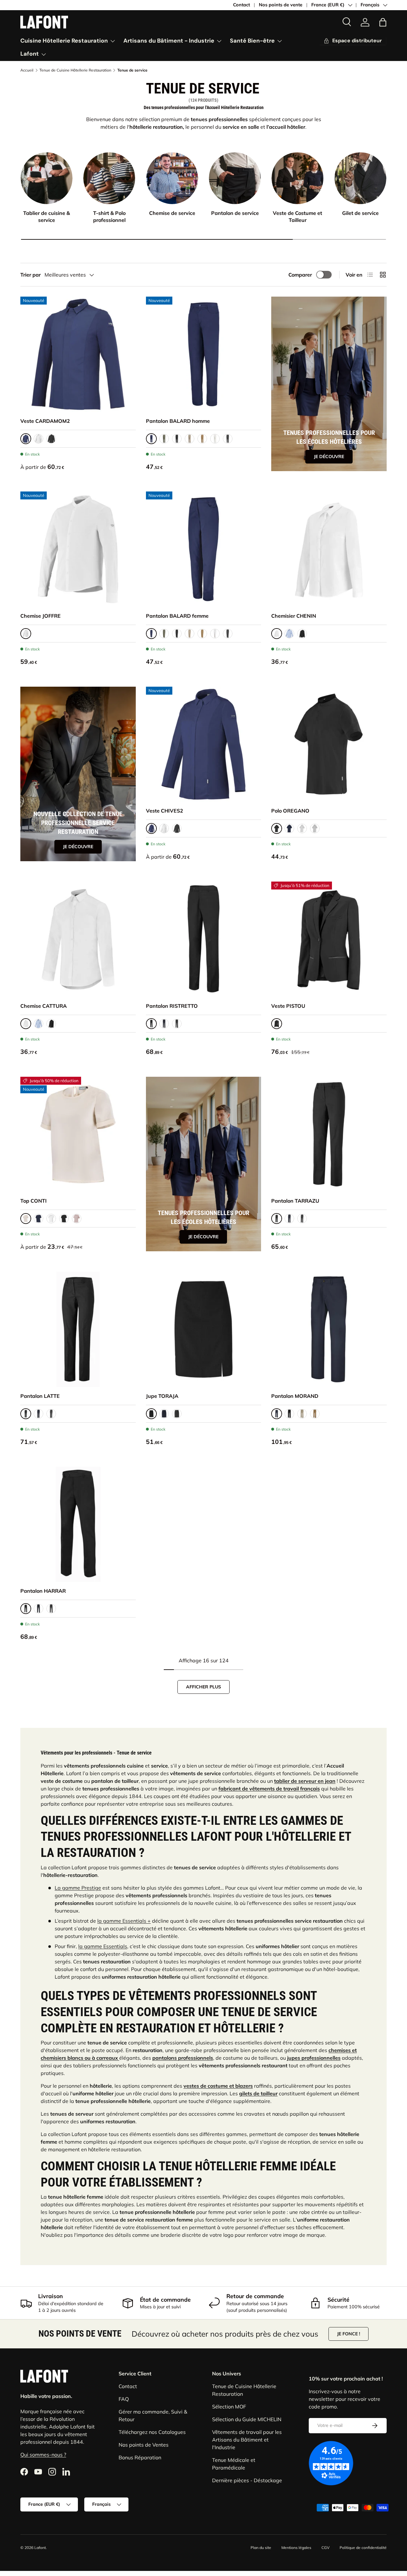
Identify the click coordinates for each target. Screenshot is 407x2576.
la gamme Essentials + (124, 1921)
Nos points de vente (281, 5)
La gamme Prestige (78, 1888)
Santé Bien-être (252, 41)
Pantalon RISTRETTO (172, 1006)
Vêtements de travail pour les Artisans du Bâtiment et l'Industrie (247, 2440)
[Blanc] (38, 439)
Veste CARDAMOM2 (45, 421)
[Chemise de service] (172, 178)
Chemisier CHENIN (294, 616)
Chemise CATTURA (44, 1006)
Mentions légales (296, 2548)
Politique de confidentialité (363, 2548)
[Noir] (51, 439)
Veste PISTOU (288, 1006)
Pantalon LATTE (40, 1396)
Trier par (31, 275)
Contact (241, 5)
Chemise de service (172, 213)
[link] (365, 22)
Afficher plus (203, 1687)
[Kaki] (164, 439)
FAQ (124, 2399)
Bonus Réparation (140, 2457)
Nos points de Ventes (144, 2445)
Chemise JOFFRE (41, 616)
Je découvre (329, 457)
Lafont (30, 54)
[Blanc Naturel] (51, 1219)
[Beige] (190, 439)
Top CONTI (34, 1201)
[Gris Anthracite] (228, 439)
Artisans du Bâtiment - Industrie (169, 41)
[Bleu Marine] (289, 828)
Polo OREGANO (290, 811)
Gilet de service (360, 213)
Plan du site (261, 2548)
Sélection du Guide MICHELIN (247, 2419)
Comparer (300, 275)
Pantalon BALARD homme (178, 421)
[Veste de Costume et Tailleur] (297, 178)
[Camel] (202, 439)
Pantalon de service (235, 213)
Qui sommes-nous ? (43, 2455)
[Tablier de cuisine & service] (47, 178)
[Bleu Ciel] (289, 634)
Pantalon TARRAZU (295, 1201)
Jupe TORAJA (162, 1396)
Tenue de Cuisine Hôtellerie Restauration (75, 70)
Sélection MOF (229, 2407)
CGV (325, 2548)
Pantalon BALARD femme (177, 616)
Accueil (27, 70)
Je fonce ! (348, 2334)
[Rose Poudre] (77, 1219)
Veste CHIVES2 (165, 811)
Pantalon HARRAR (43, 1591)
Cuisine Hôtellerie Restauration (64, 41)
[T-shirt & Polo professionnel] (109, 178)
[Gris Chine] (315, 828)
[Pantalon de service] (235, 178)
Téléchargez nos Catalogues (152, 2432)
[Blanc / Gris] (302, 828)
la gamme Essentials (103, 1946)
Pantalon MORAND (295, 1396)
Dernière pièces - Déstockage (247, 2480)
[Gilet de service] (360, 178)
